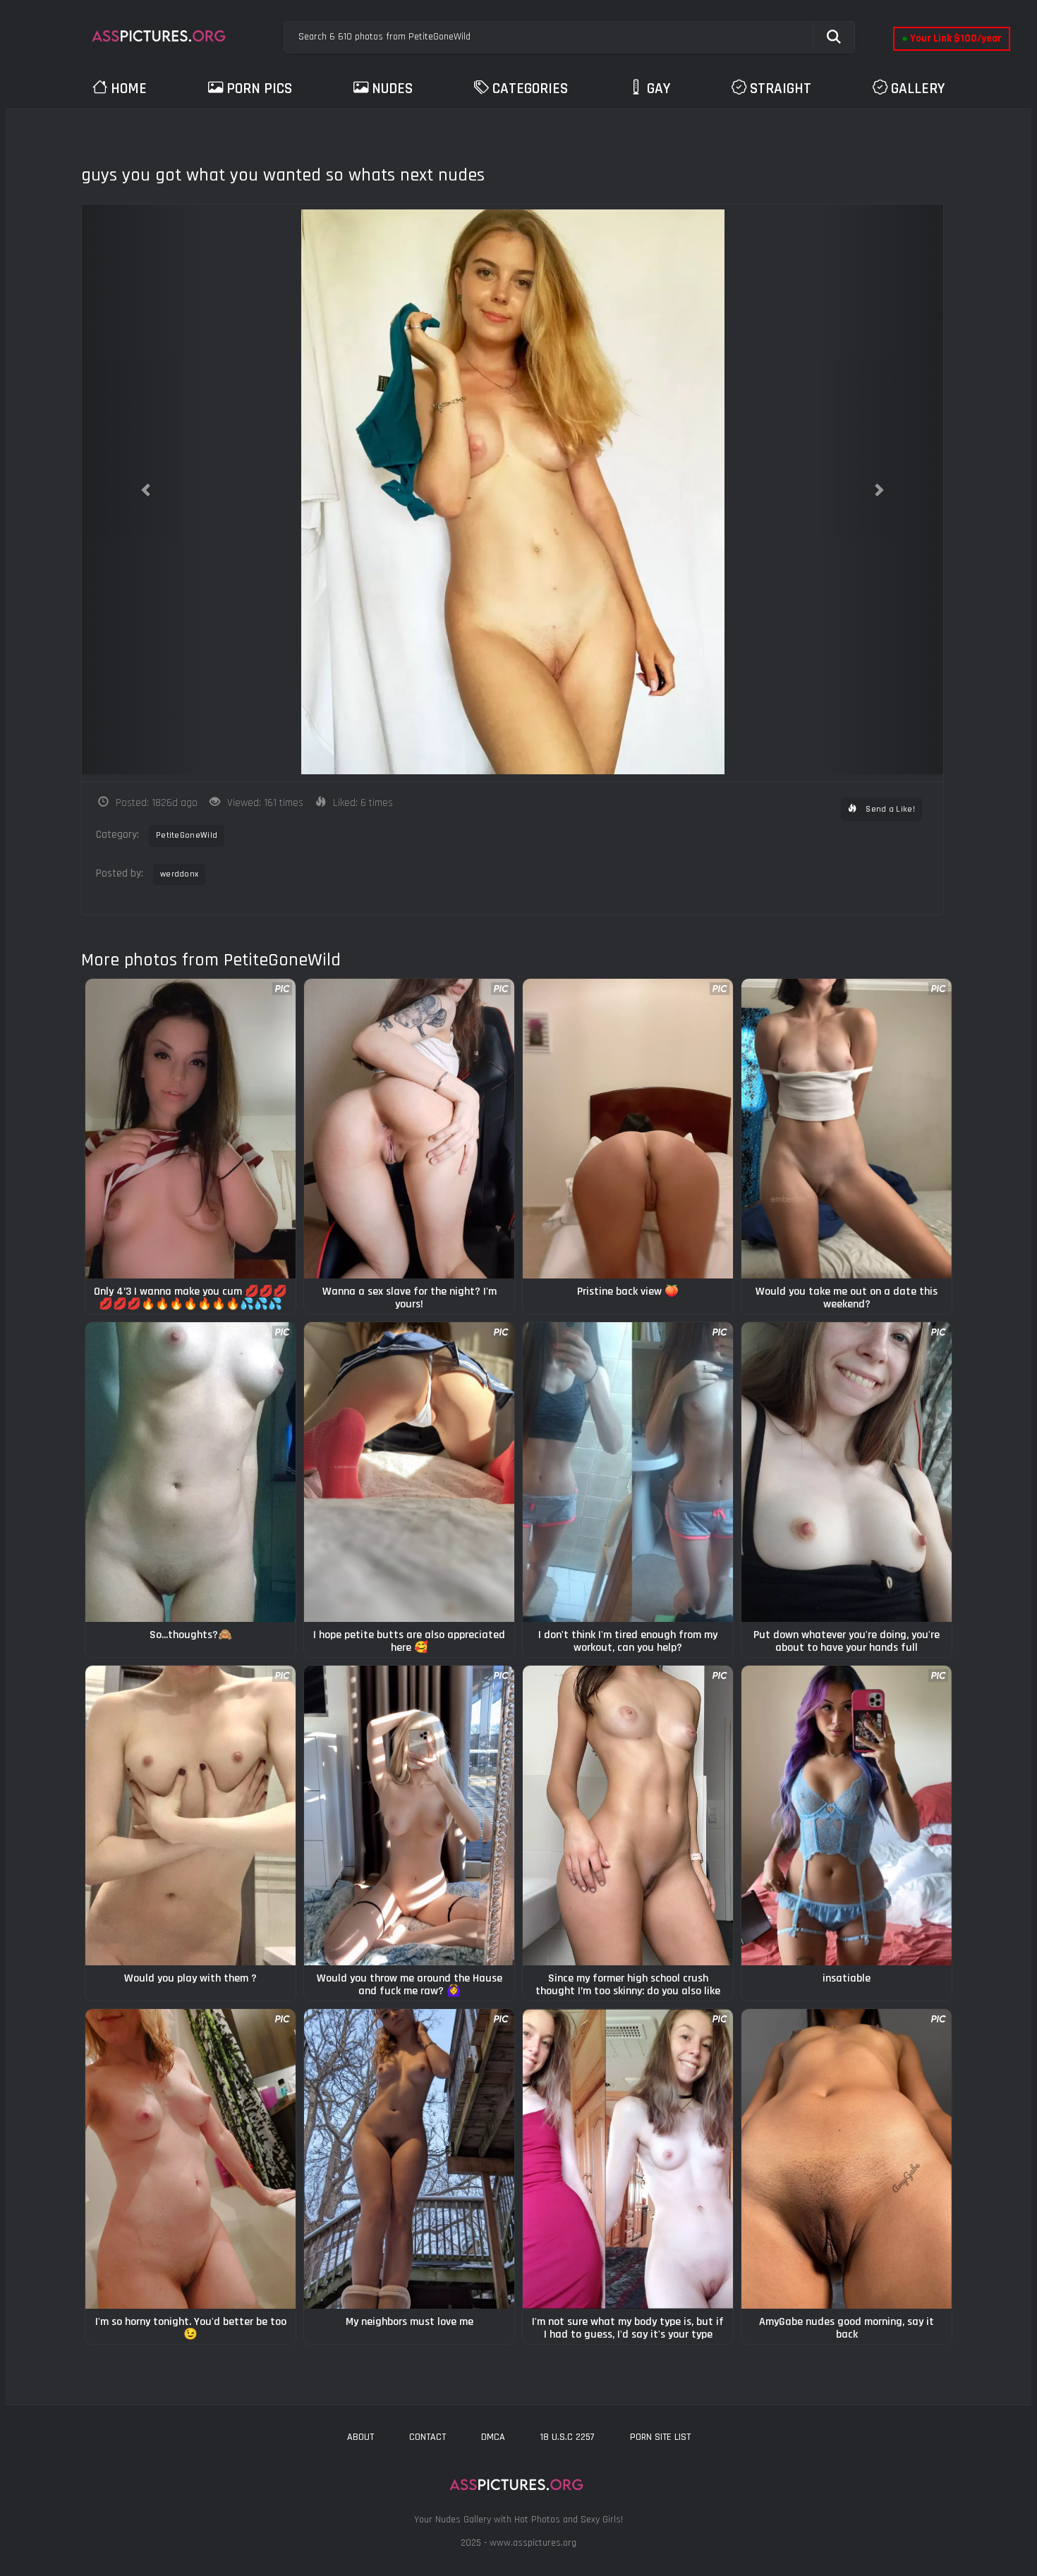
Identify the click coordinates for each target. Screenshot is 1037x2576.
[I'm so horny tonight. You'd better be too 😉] (190, 2159)
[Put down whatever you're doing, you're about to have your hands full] (847, 1472)
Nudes (392, 88)
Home (129, 88)
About (360, 2437)
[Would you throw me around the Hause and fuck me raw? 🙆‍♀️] (409, 1815)
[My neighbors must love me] (409, 2159)
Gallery (918, 88)
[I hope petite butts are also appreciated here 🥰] (409, 1472)
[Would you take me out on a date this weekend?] (847, 1129)
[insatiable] (847, 1815)
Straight (781, 88)
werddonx (179, 874)
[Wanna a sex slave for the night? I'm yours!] (409, 1129)
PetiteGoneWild (187, 835)
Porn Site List (660, 2437)
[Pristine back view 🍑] (628, 1129)
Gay (659, 88)
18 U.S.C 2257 (568, 2437)
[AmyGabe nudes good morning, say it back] (847, 2159)
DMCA (493, 2437)
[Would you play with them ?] (190, 1815)
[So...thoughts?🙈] (190, 1472)
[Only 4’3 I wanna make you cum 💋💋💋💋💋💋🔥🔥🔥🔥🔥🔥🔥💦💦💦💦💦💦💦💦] (190, 1129)
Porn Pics (259, 88)
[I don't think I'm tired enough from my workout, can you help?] (628, 1472)
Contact (427, 2437)
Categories (530, 88)
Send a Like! (889, 809)
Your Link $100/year (952, 38)
